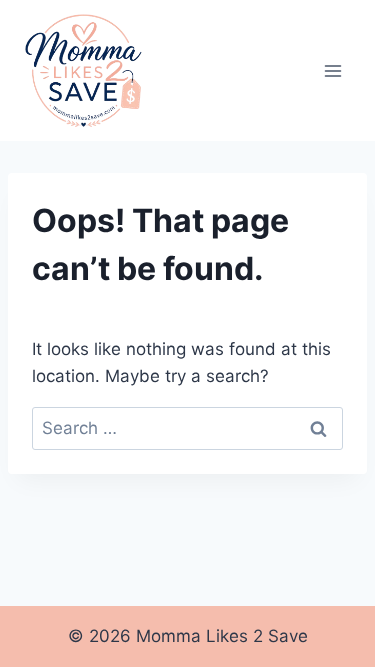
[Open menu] (332, 70)
